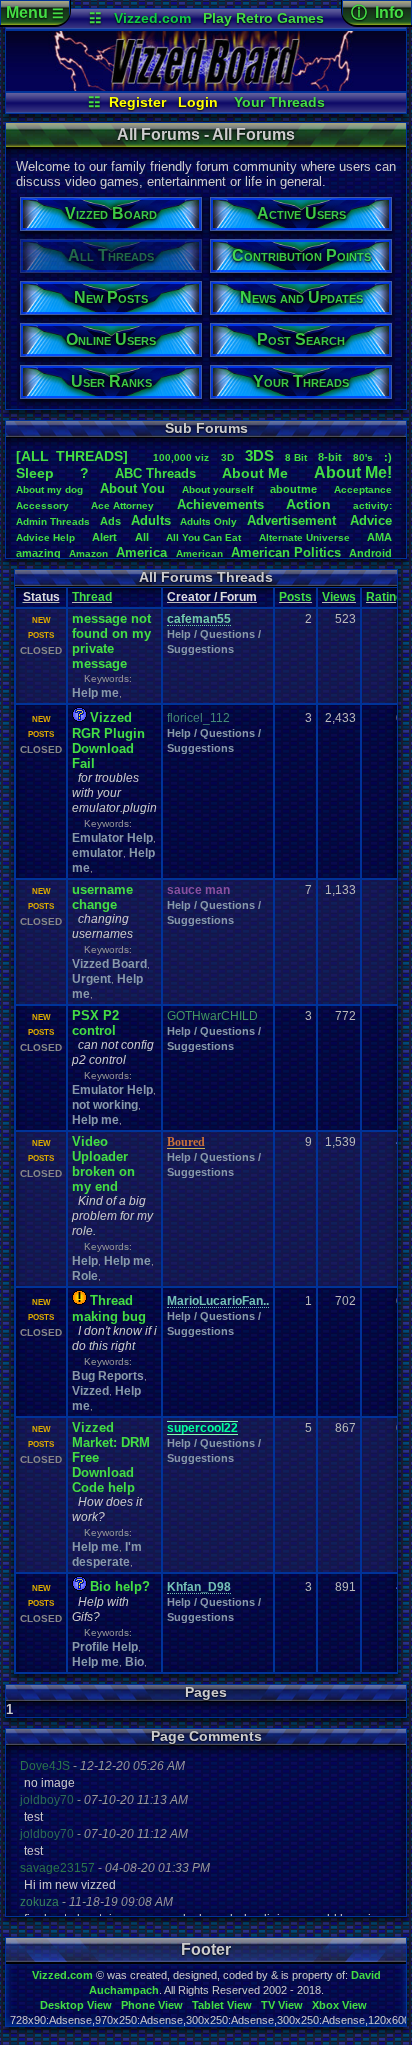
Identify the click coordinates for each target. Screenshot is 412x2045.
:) (388, 457)
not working (105, 1105)
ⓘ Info (377, 12)
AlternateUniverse (304, 537)
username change (102, 897)
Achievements (220, 504)
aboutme (293, 489)
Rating (384, 597)
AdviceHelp (45, 537)
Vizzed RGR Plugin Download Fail (108, 740)
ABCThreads (155, 473)
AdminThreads (53, 521)
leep (35, 473)
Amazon (88, 553)
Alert (104, 537)
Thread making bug (109, 1308)
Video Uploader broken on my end (103, 1164)
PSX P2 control (95, 1023)
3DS (259, 455)
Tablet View (222, 2005)
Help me (95, 693)
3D (227, 457)
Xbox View (339, 2005)
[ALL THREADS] (72, 456)
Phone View (152, 2005)
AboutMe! (353, 472)
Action (308, 504)
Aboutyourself (217, 489)
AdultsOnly (208, 521)
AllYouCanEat (203, 537)
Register (137, 102)
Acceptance (363, 489)
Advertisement (293, 520)
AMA (379, 537)
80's (363, 457)
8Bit (296, 457)
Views (339, 597)
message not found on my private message (111, 641)
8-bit (330, 457)
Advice (371, 520)
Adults (151, 520)
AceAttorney (122, 505)
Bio (134, 1662)
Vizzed (90, 1391)
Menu (35, 12)
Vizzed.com (152, 18)
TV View (282, 2005)
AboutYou (132, 488)
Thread (92, 597)
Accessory (42, 505)
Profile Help (105, 1647)
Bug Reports (108, 1376)
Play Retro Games (263, 18)
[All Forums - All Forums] (206, 86)
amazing (38, 553)
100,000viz (181, 457)
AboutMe (255, 473)
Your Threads (279, 102)
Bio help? (120, 1586)
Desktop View (76, 2005)
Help (85, 1261)
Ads (110, 521)
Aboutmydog (49, 489)
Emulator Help (112, 838)
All (142, 537)
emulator (97, 853)
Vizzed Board (109, 964)
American (199, 553)
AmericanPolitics (286, 552)
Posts (295, 597)
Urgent (91, 979)
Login (198, 102)
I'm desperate (107, 1554)
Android (370, 553)
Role (85, 1276)
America (141, 552)
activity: (372, 505)
